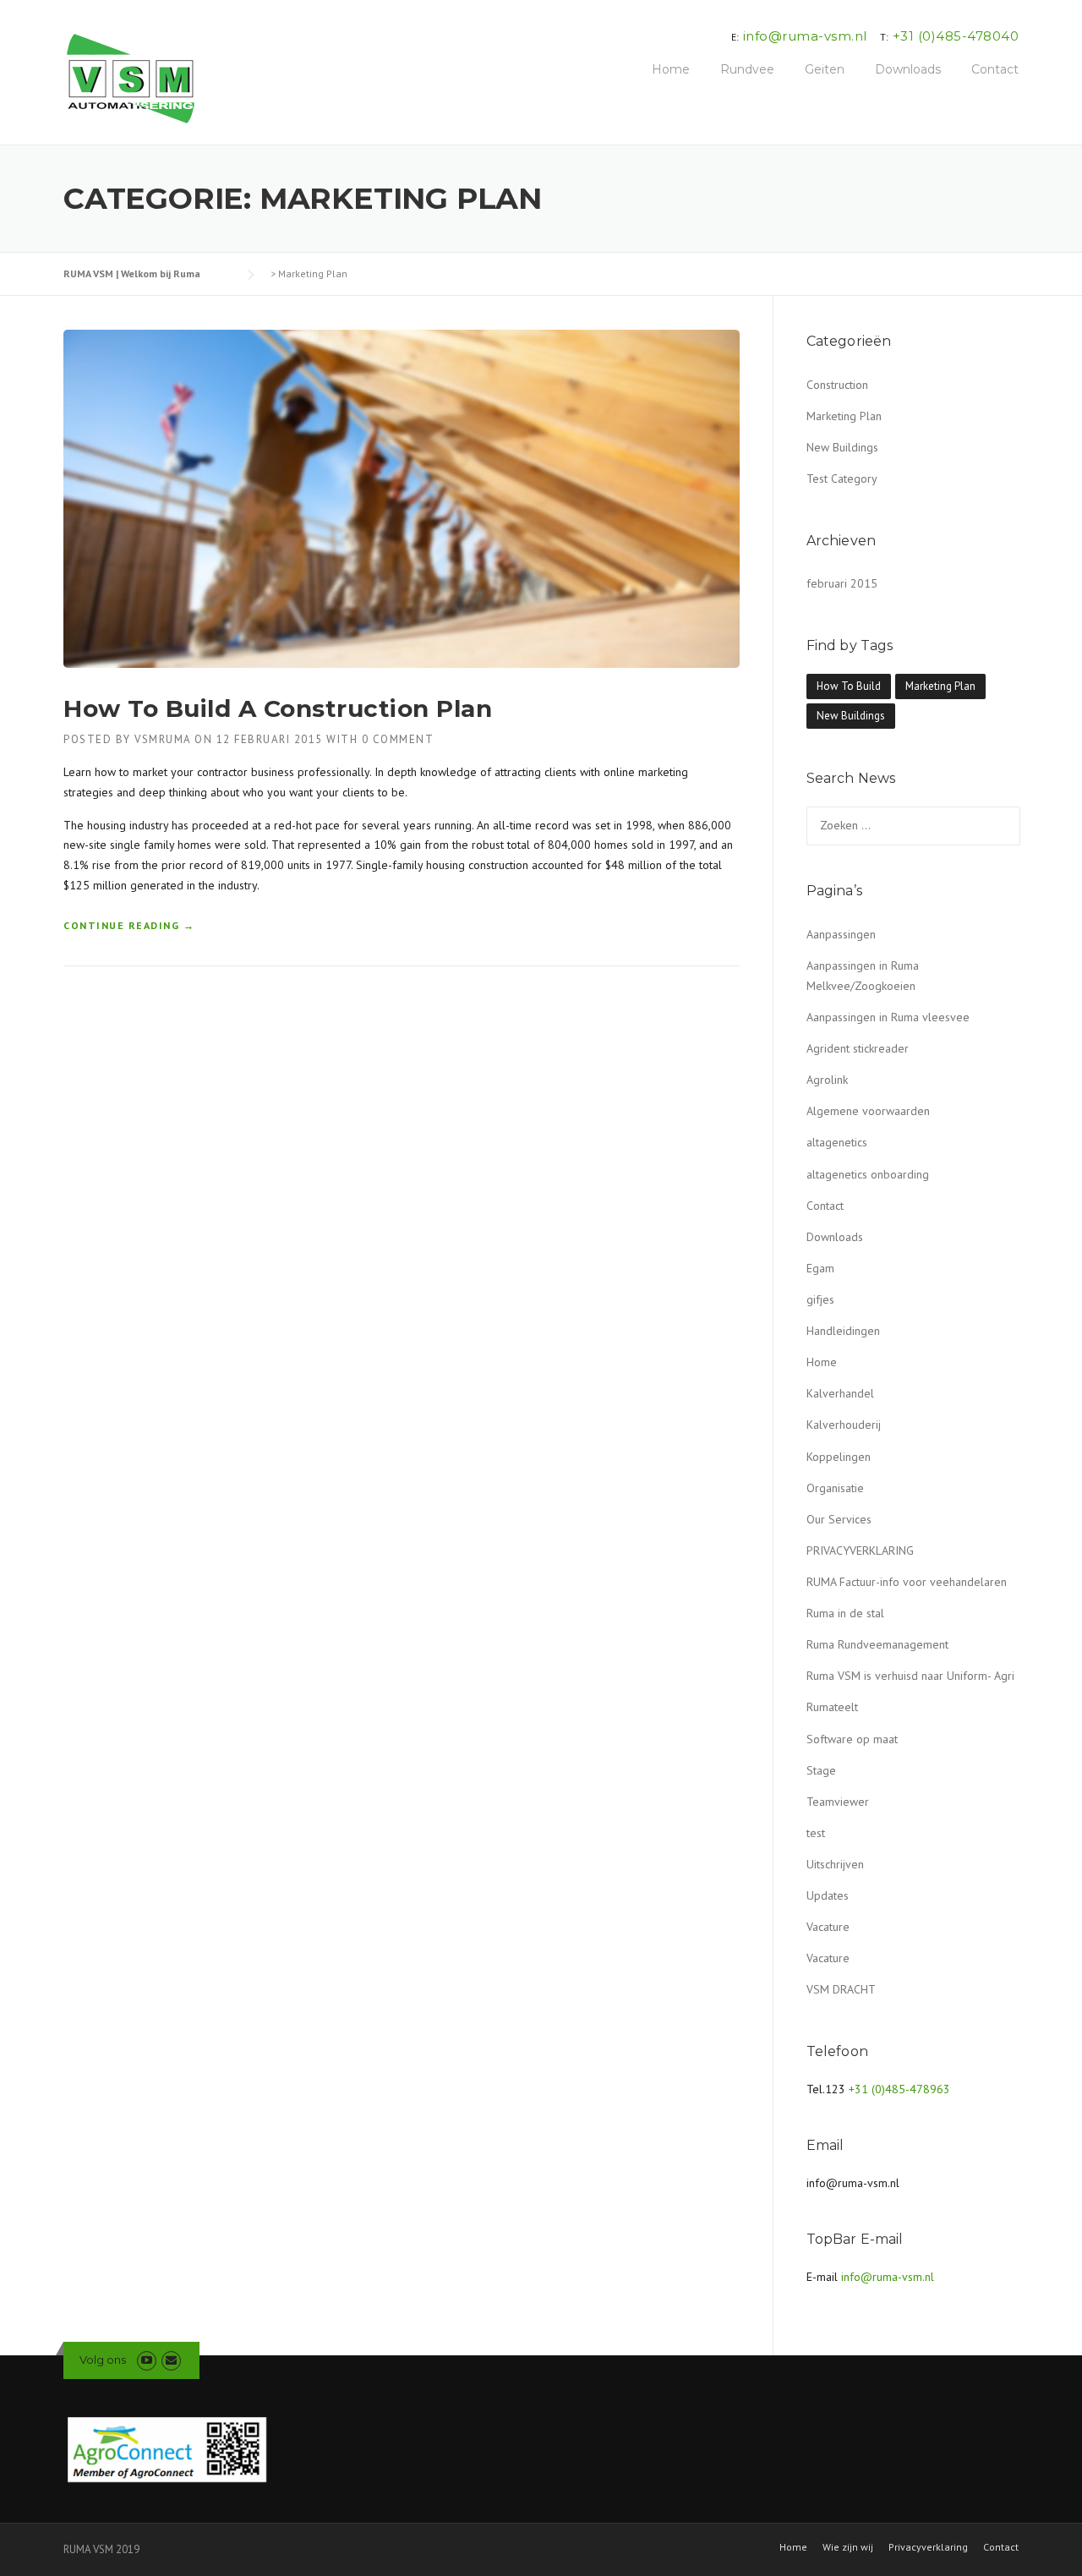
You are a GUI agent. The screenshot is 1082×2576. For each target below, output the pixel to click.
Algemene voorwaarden (868, 1111)
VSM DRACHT (841, 1989)
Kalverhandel (840, 1393)
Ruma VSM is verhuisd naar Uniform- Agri (910, 1676)
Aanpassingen (841, 934)
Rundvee (747, 69)
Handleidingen (843, 1331)
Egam (820, 1268)
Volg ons (103, 2360)
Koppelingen (839, 1457)
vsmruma (163, 739)
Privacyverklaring (928, 2547)
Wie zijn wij (848, 2547)
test (816, 1833)
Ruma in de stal (845, 1613)
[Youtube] (147, 2360)
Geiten (825, 69)
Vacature (828, 1927)
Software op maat (852, 1739)
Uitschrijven (835, 1864)
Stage (821, 1770)
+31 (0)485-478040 (956, 36)
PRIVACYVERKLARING (860, 1551)
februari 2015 (842, 583)
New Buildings (842, 447)
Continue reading (129, 926)
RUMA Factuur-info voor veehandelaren (907, 1582)
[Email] (171, 2360)
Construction (837, 385)
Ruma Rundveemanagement (877, 1644)
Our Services (839, 1519)
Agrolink (827, 1080)
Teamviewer (838, 1802)
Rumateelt (832, 1707)
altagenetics (837, 1142)
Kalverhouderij (844, 1425)
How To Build (849, 686)
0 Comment (398, 739)
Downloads (908, 69)
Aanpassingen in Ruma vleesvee (888, 1017)
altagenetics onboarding (868, 1174)
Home (671, 69)
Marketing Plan (844, 416)
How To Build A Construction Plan (278, 708)
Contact (995, 69)
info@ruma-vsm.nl (805, 36)
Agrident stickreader (858, 1048)
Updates (828, 1895)
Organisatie (835, 1488)
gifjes (820, 1299)
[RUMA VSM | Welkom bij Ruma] (131, 79)
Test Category (842, 479)
